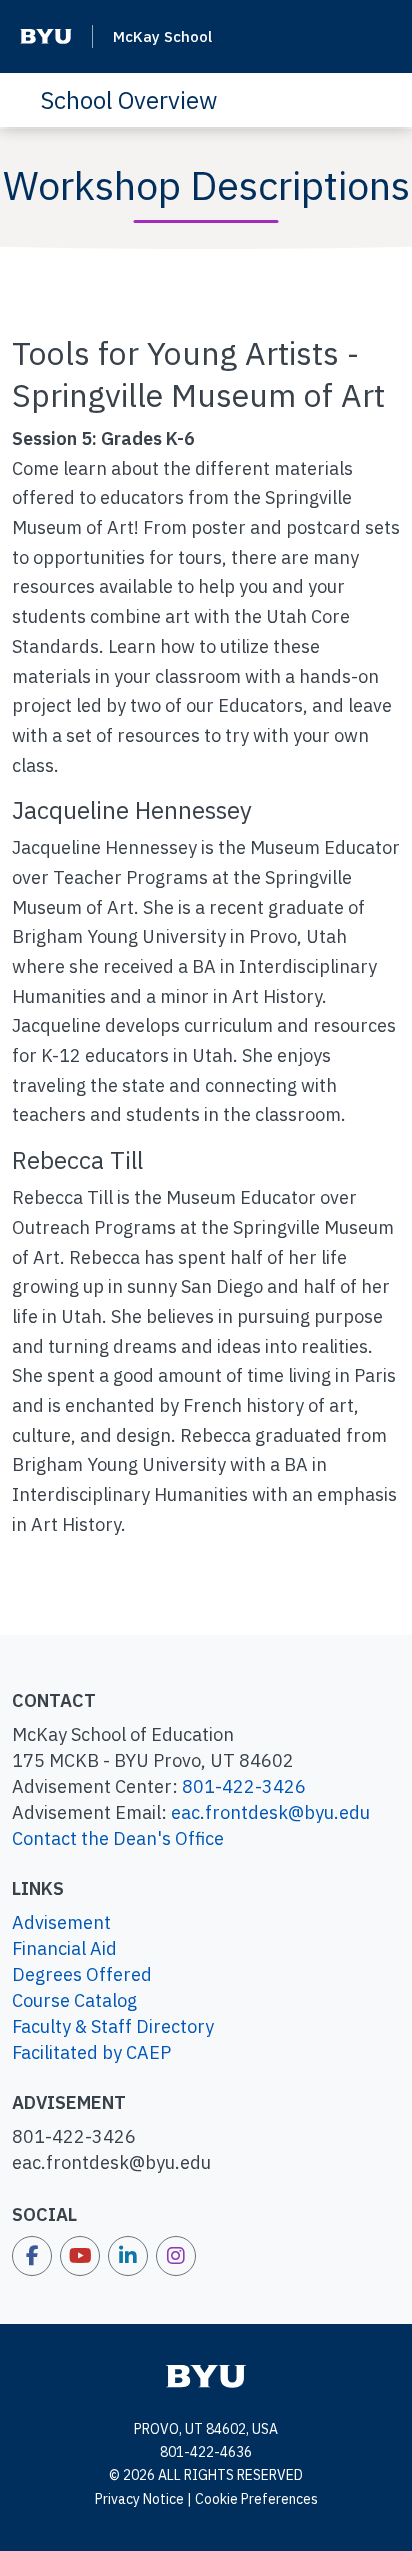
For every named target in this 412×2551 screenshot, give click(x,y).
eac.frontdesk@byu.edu (270, 1812)
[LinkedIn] (128, 2256)
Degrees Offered (82, 1974)
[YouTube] (80, 2256)
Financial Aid (64, 1948)
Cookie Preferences (256, 2499)
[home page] (206, 2375)
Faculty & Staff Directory (113, 2026)
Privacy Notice (139, 2499)
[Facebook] (32, 2256)
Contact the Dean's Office (118, 1838)
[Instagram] (176, 2256)
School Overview (128, 100)
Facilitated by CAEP (91, 2052)
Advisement (61, 1922)
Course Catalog (74, 2000)
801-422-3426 (244, 1786)
